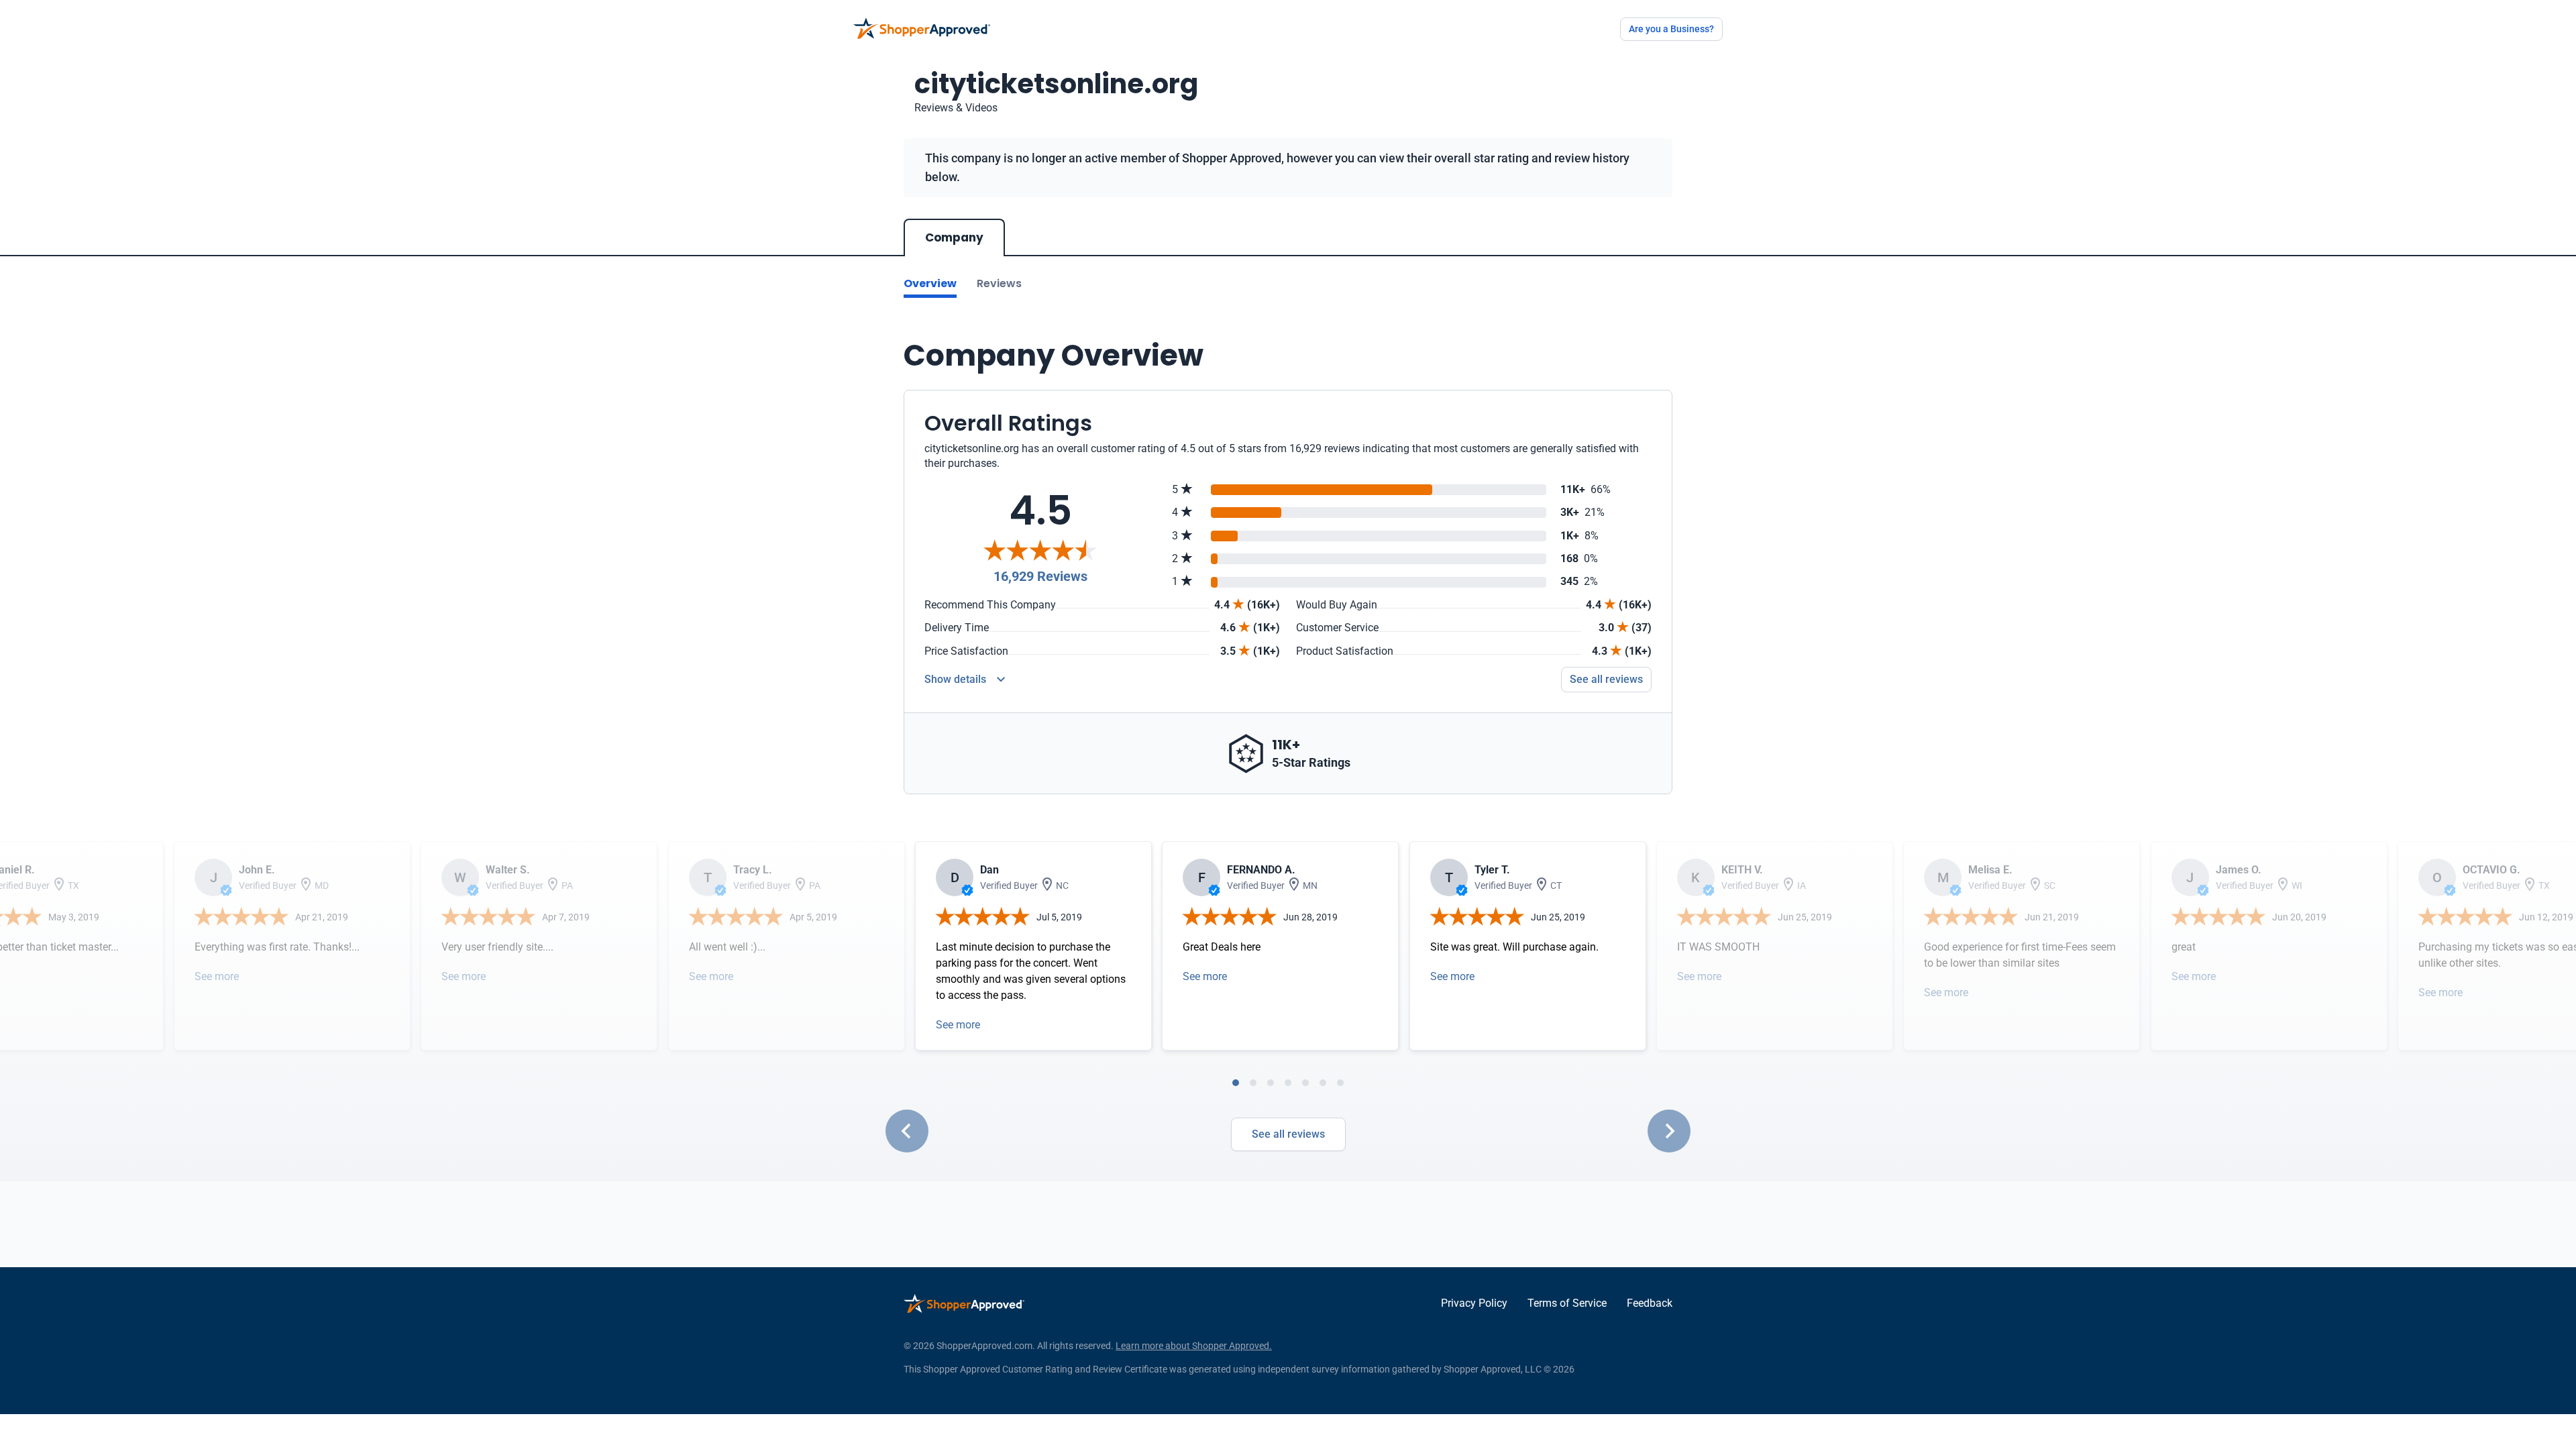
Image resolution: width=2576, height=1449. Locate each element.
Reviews (999, 283)
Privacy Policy (1474, 1303)
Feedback (1650, 1303)
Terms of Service (1567, 1303)
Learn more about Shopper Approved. (1194, 1346)
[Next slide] (1669, 1131)
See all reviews (1606, 679)
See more (217, 976)
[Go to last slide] (907, 1131)
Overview (930, 283)
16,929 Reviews (1040, 576)
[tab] (1236, 1083)
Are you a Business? (1671, 29)
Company (954, 237)
